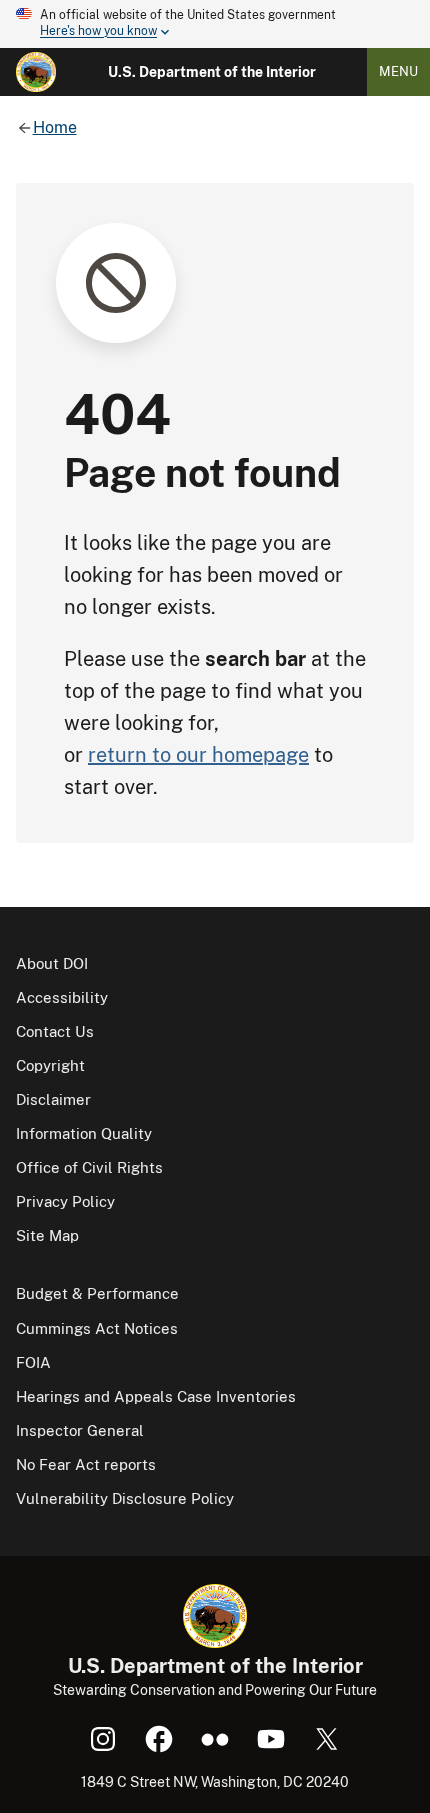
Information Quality (84, 1133)
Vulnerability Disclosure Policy (125, 1498)
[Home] (36, 72)
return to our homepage (198, 755)
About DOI (52, 963)
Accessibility (62, 997)
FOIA (33, 1362)
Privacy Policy (65, 1201)
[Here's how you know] (215, 24)
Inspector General (80, 1430)
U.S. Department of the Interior (212, 72)
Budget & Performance (97, 1293)
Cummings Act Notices (97, 1328)
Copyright (50, 1065)
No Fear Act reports (86, 1464)
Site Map (47, 1235)
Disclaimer (53, 1099)
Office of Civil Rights (89, 1167)
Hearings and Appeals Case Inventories (156, 1396)
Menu (398, 71)
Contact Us (55, 1031)
